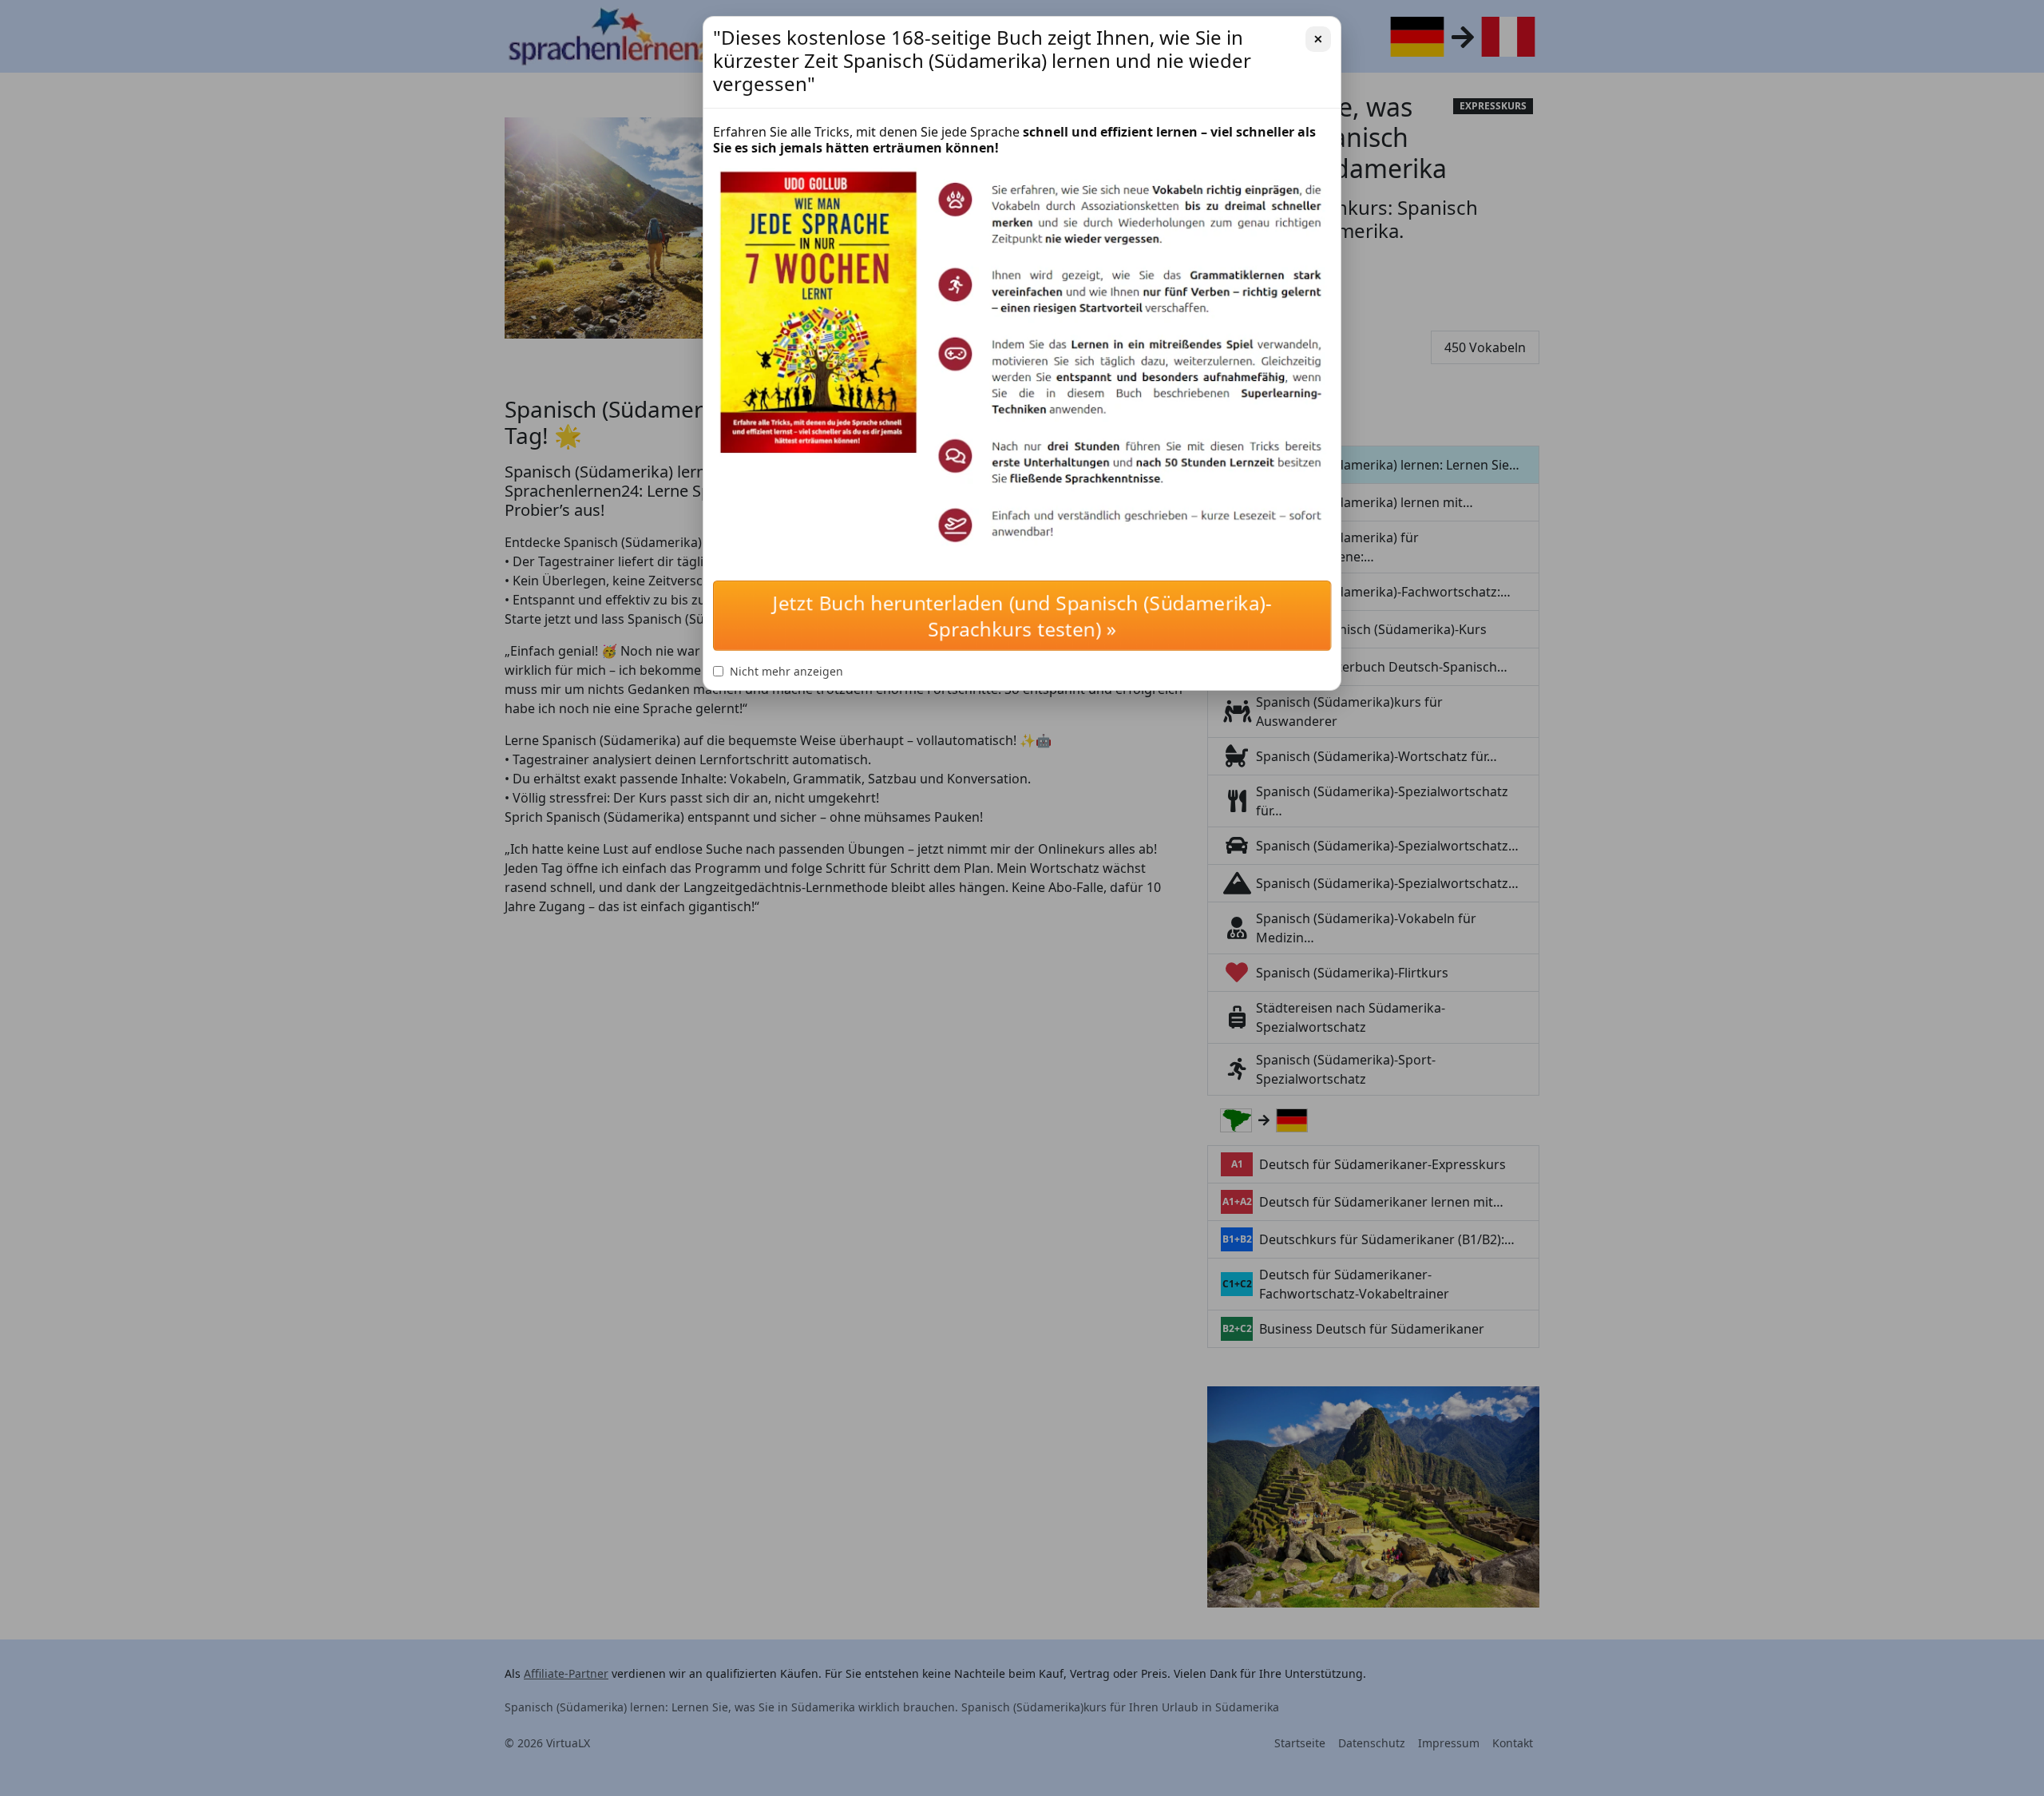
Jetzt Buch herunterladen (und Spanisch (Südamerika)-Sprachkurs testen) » (1022, 616)
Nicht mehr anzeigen (786, 671)
